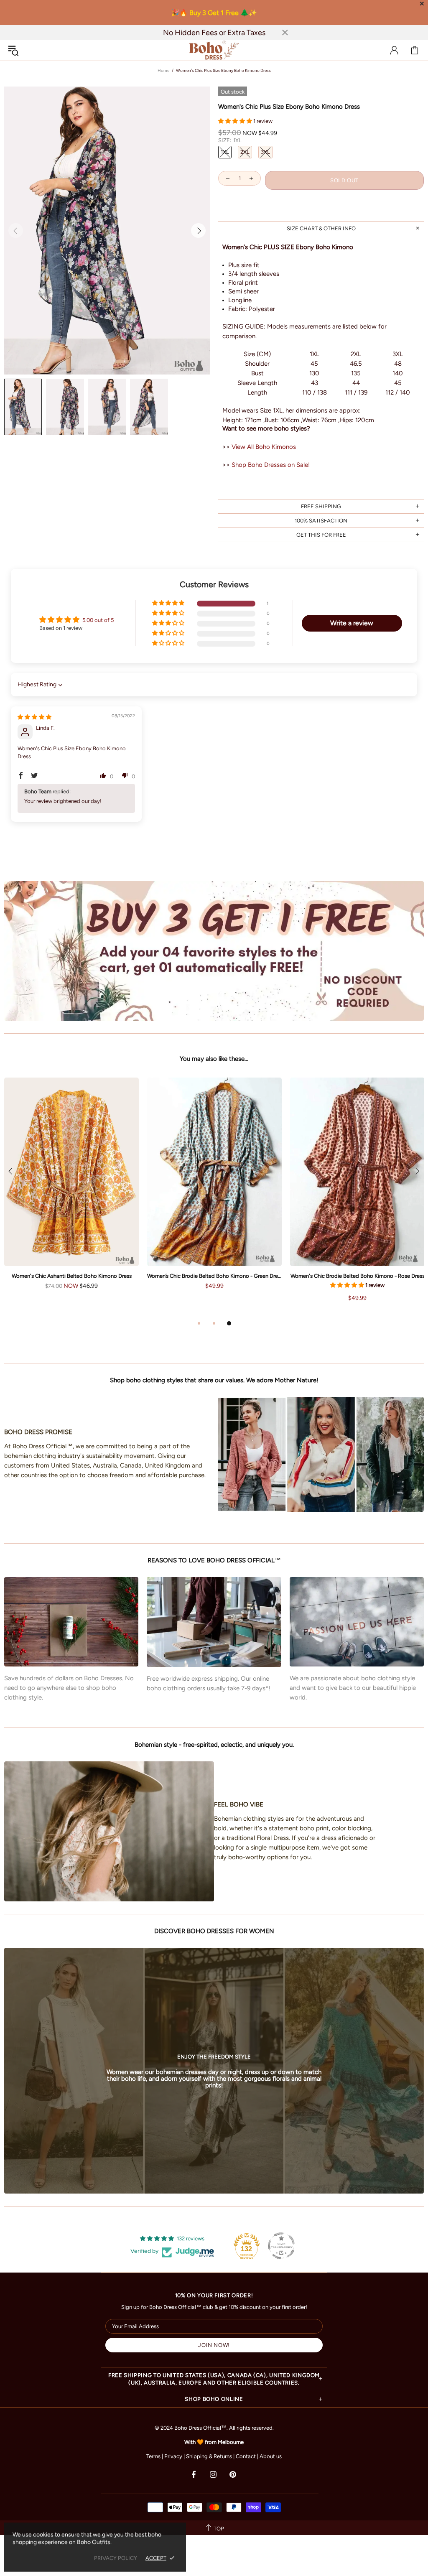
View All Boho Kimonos (264, 447)
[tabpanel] (71, 1192)
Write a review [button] (352, 623)
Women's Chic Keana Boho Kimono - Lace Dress (72, 1276)
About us (271, 2456)
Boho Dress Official (214, 50)
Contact (246, 2456)
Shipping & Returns (209, 2456)
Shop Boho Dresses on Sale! (271, 465)
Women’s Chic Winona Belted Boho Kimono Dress (215, 1276)
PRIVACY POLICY (116, 2558)
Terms (153, 2456)
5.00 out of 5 (98, 620)
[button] (236, 121)
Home (163, 70)
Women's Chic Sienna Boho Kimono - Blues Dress (358, 1276)
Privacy (173, 2456)
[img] (34, 717)
